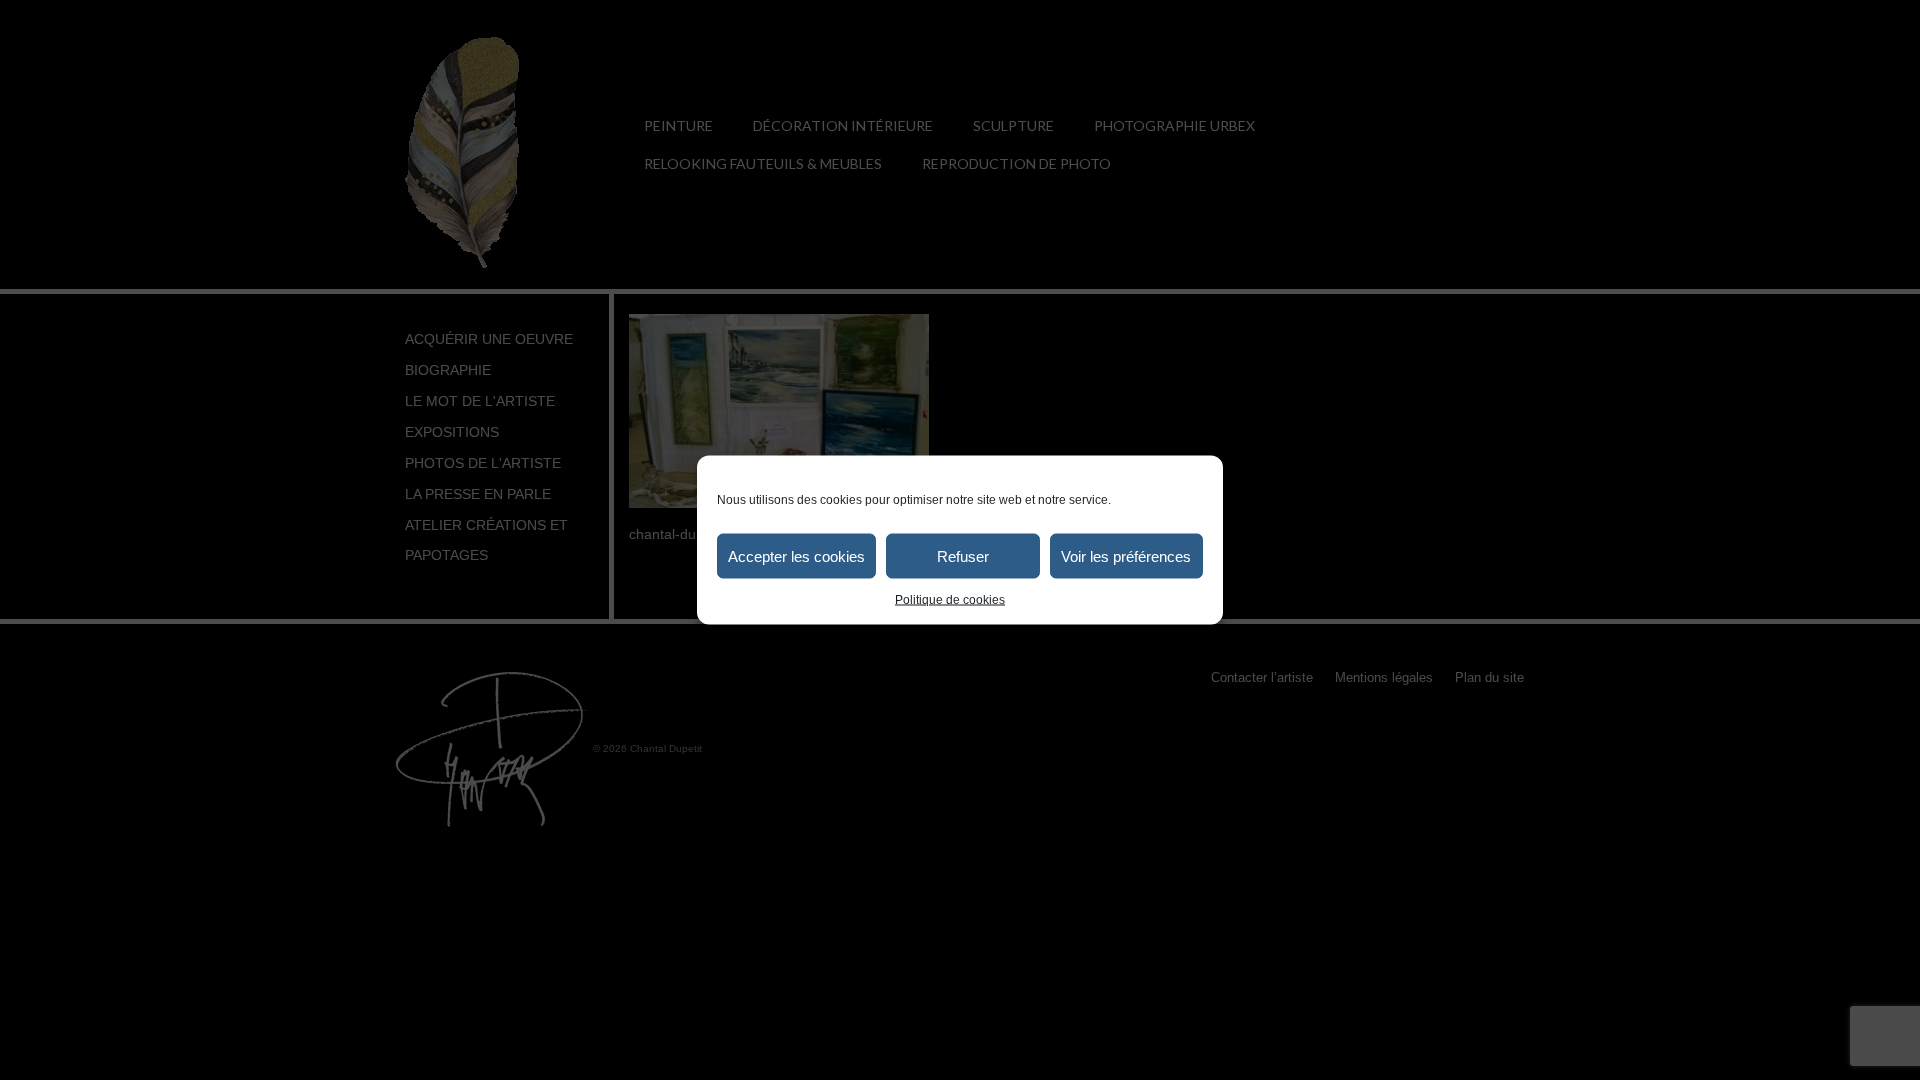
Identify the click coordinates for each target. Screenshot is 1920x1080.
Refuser (963, 555)
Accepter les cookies (796, 555)
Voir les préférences (1126, 555)
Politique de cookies (950, 600)
